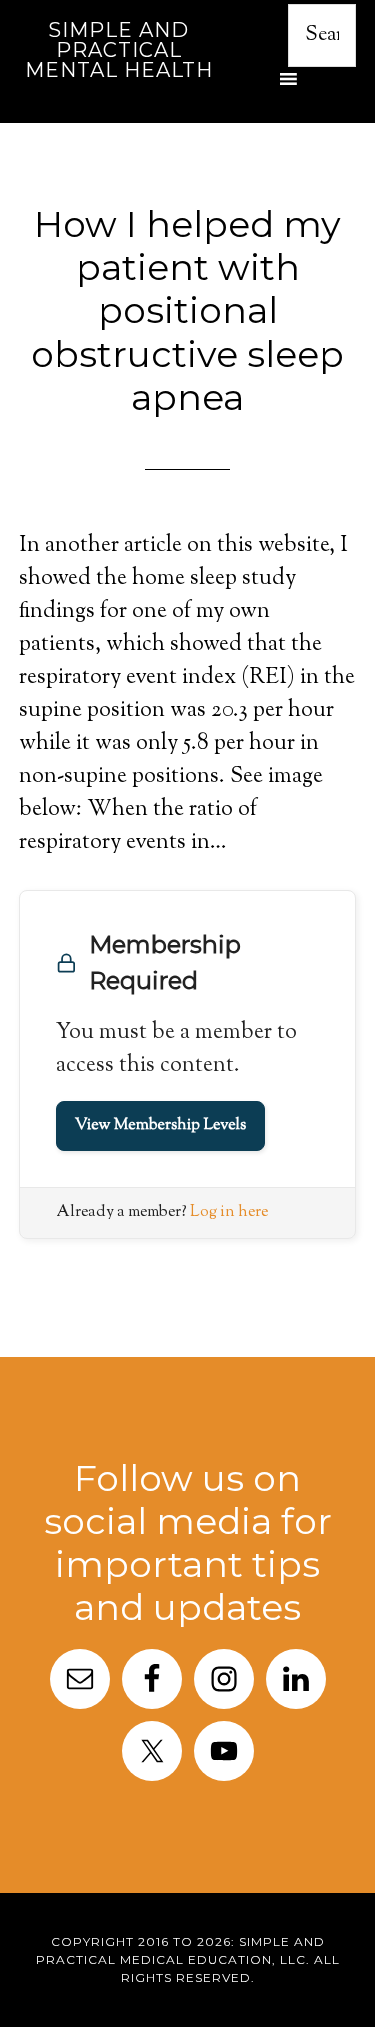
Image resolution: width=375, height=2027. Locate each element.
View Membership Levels (161, 1125)
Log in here (229, 1212)
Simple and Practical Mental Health (119, 50)
